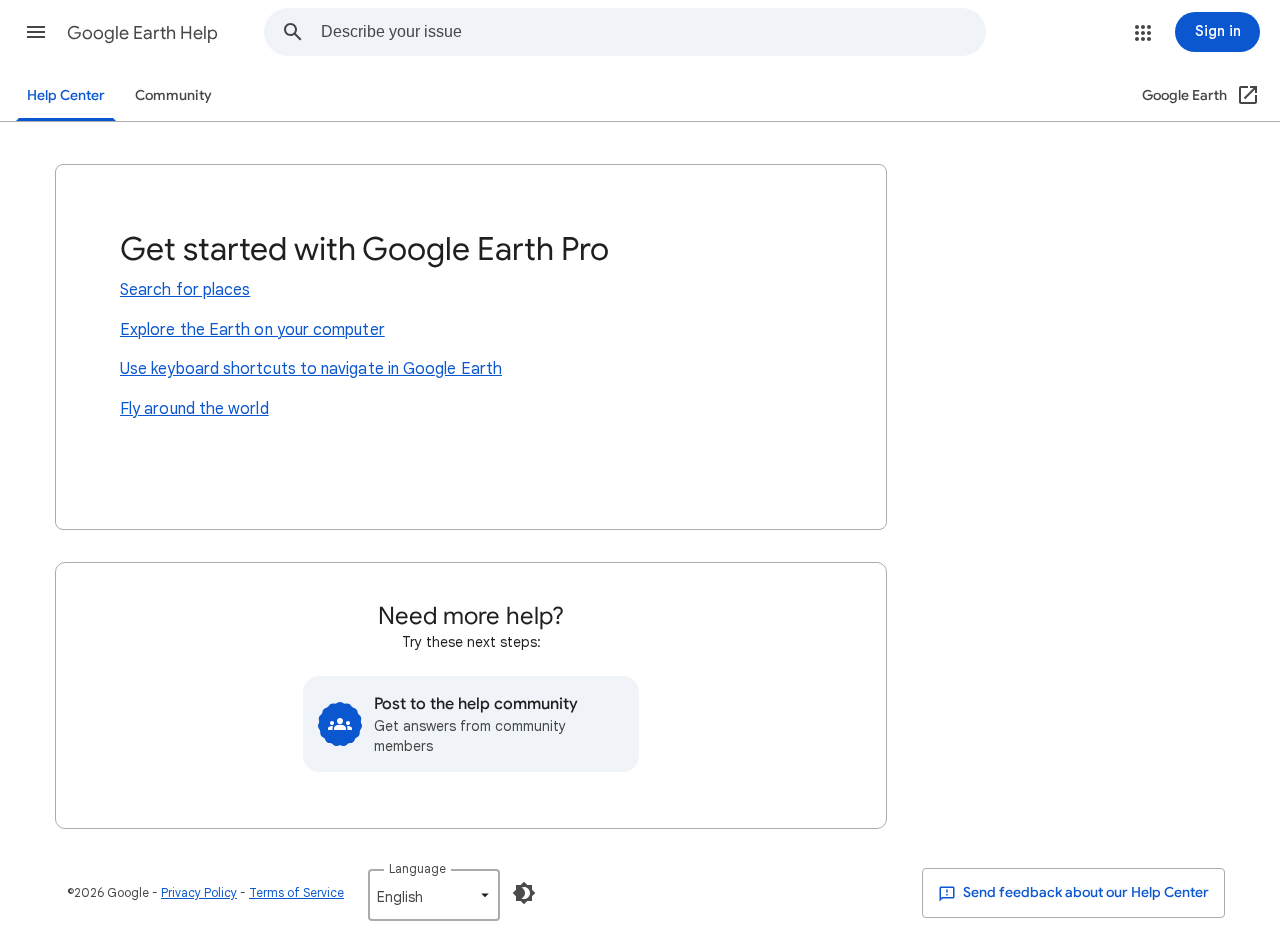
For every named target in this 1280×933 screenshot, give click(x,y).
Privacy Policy (199, 892)
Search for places (185, 290)
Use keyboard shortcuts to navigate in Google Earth (311, 369)
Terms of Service (296, 892)
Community (173, 95)
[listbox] (434, 895)
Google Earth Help (142, 33)
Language (417, 868)
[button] (36, 32)
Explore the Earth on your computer (252, 330)
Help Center (66, 95)
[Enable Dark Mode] (524, 893)
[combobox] (653, 32)
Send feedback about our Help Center (1084, 892)
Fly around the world (194, 409)
